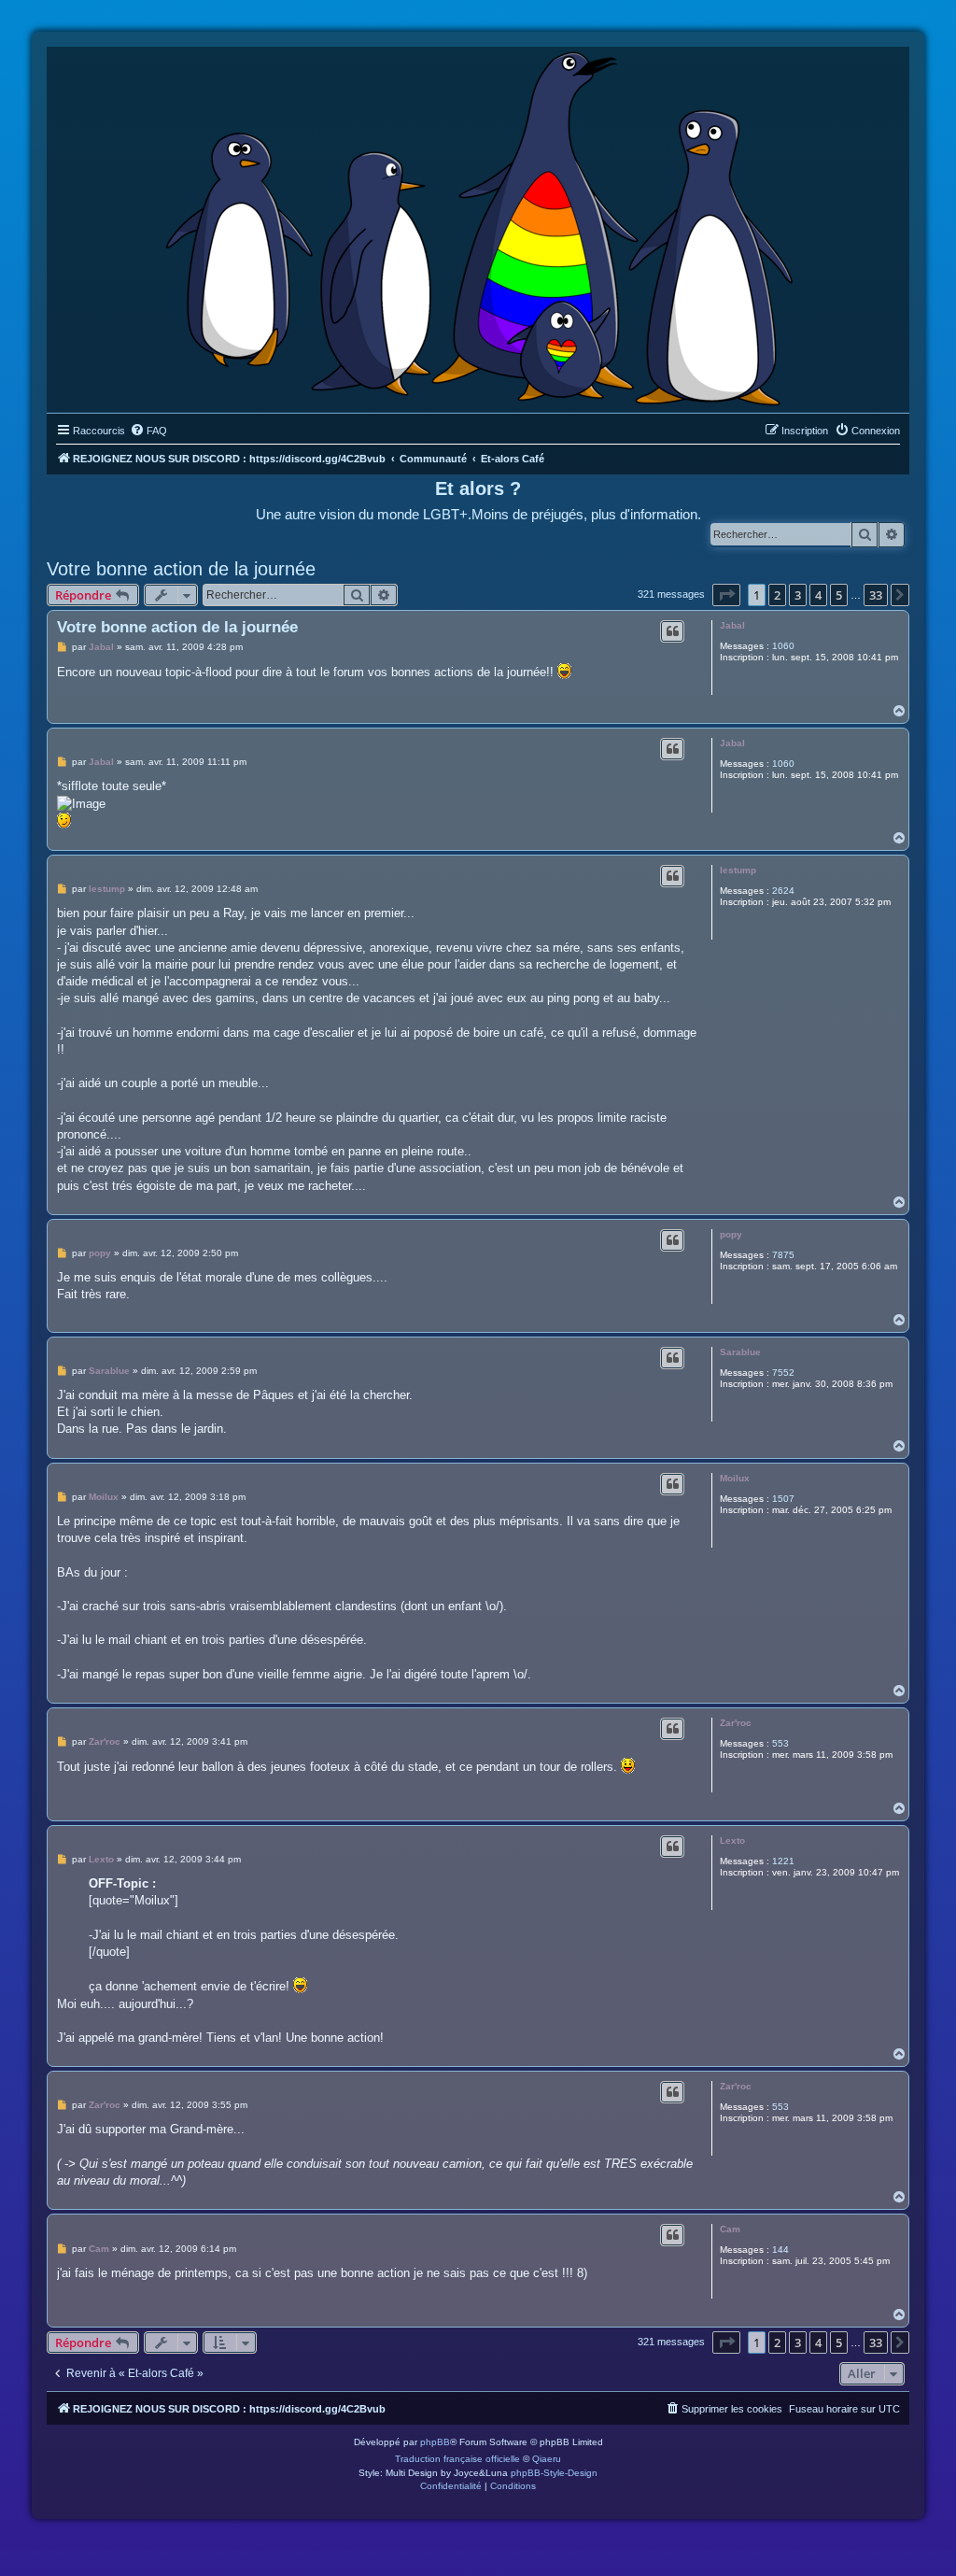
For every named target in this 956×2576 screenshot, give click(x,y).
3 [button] (798, 595)
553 (780, 1743)
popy (731, 1234)
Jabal (732, 625)
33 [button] (876, 595)
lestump (738, 870)
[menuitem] (148, 431)
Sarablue (740, 1352)
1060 (783, 646)
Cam (730, 2229)
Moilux (735, 1478)
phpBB (435, 2442)
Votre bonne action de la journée (181, 569)
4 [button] (818, 595)
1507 (783, 1499)
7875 (783, 1255)
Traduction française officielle (457, 2459)
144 (780, 2250)
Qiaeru (547, 2459)
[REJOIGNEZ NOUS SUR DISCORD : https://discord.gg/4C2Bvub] (478, 225)
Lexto (732, 1840)
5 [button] (839, 595)
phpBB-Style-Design (554, 2473)
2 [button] (777, 595)
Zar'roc (736, 1723)
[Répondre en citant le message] (672, 631)
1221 (783, 1861)
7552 (783, 1373)
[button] (726, 595)
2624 (783, 891)
